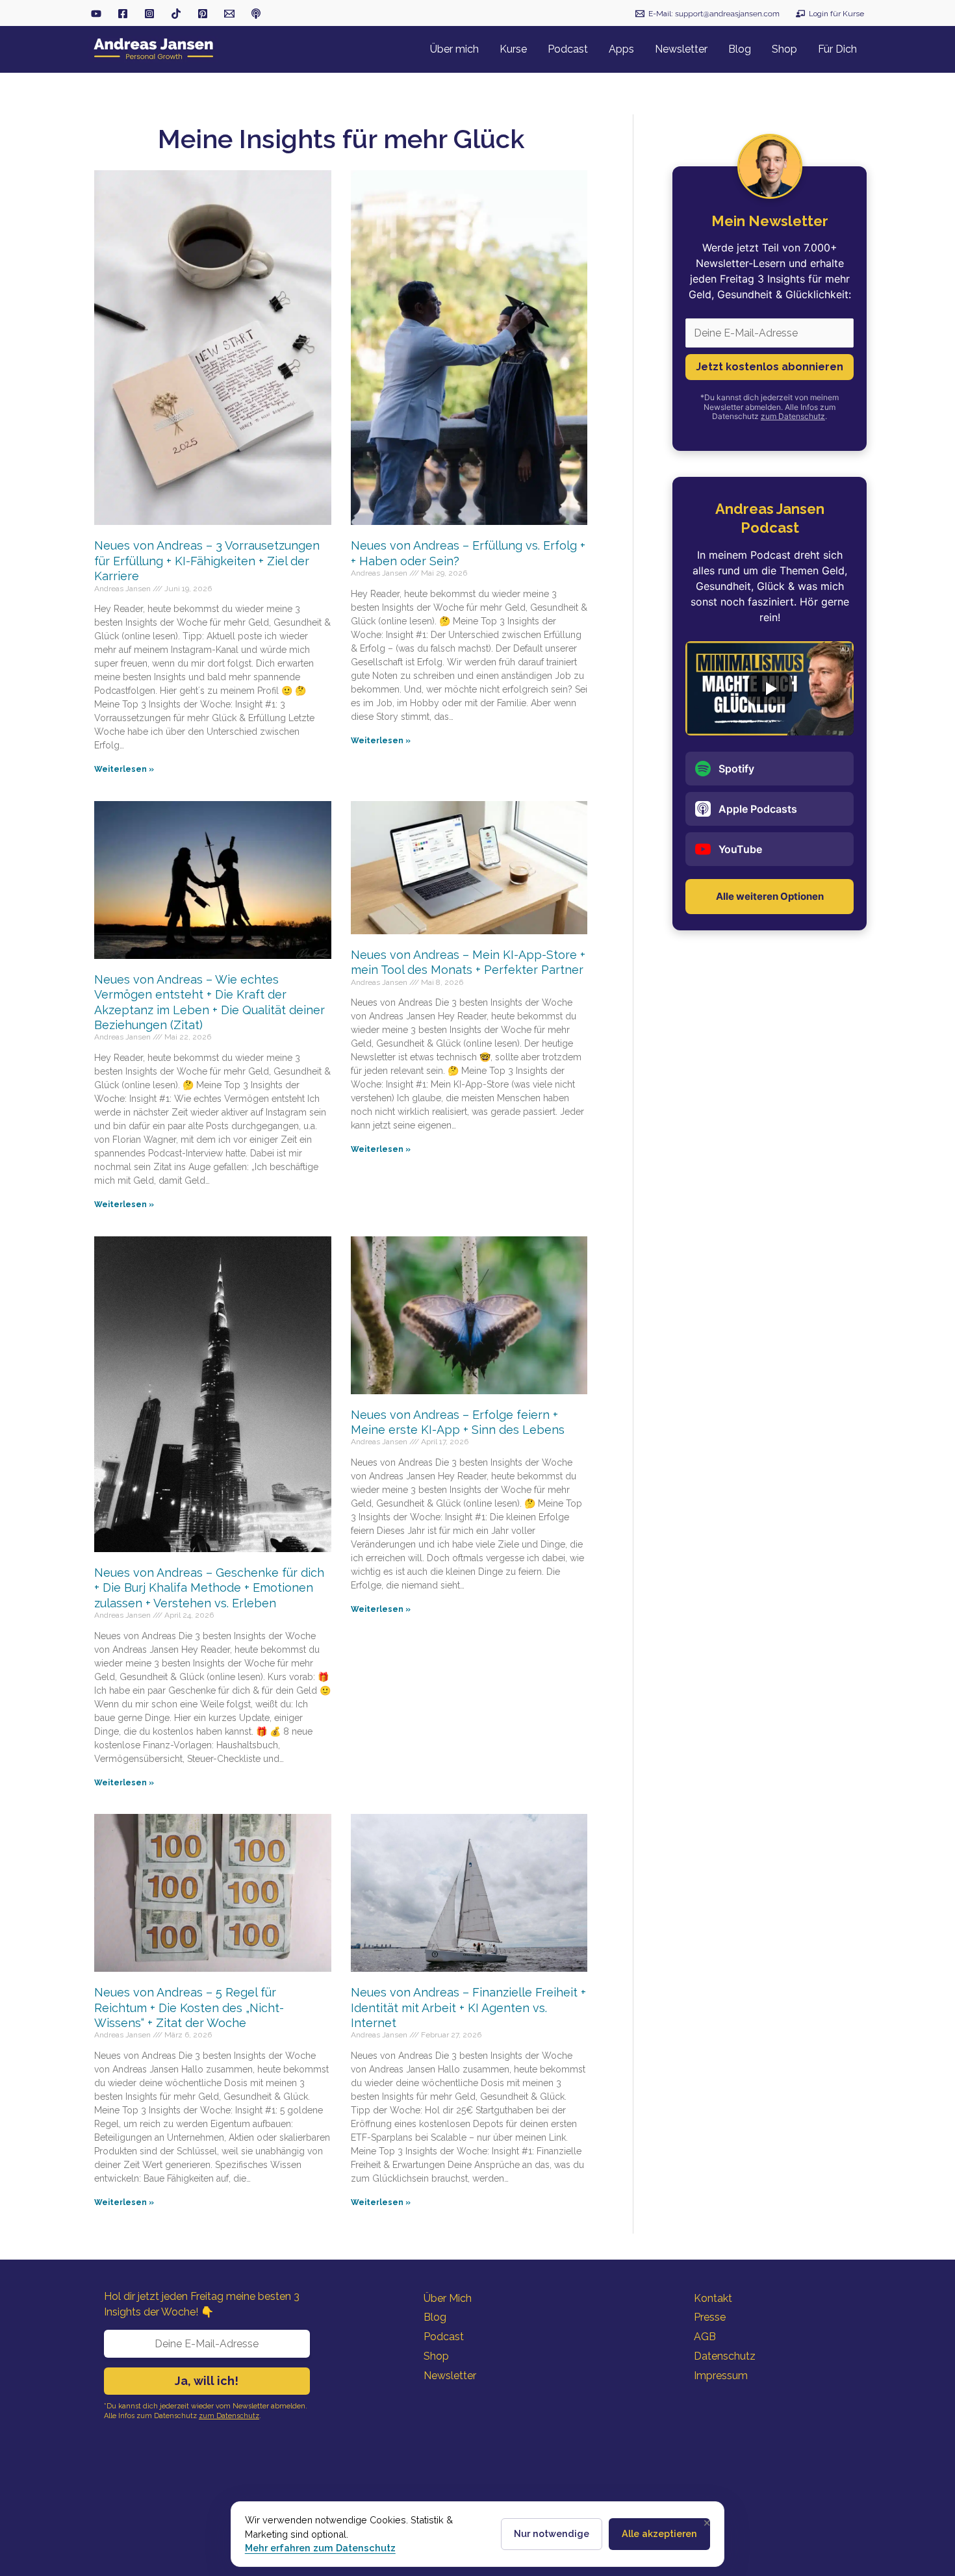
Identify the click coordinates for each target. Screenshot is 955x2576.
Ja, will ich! (207, 2381)
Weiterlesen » (124, 769)
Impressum (721, 2376)
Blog (435, 2317)
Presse (710, 2317)
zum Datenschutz (793, 416)
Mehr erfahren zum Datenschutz (320, 2548)
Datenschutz (725, 2356)
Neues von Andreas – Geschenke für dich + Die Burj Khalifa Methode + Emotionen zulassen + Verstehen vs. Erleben (209, 1588)
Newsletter (450, 2376)
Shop (436, 2356)
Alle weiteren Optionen (770, 896)
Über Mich (448, 2298)
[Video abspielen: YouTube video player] (770, 689)
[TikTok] (176, 14)
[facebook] (123, 14)
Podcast (444, 2337)
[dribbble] (256, 14)
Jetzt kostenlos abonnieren (770, 367)
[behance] (203, 14)
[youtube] (96, 14)
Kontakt (713, 2298)
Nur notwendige (552, 2533)
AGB (705, 2337)
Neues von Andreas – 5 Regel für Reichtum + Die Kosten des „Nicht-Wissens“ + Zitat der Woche (189, 2008)
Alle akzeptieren (659, 2533)
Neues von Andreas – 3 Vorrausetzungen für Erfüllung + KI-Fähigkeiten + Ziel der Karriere (207, 561)
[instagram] (149, 14)
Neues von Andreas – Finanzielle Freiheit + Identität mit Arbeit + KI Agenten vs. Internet (468, 2008)
